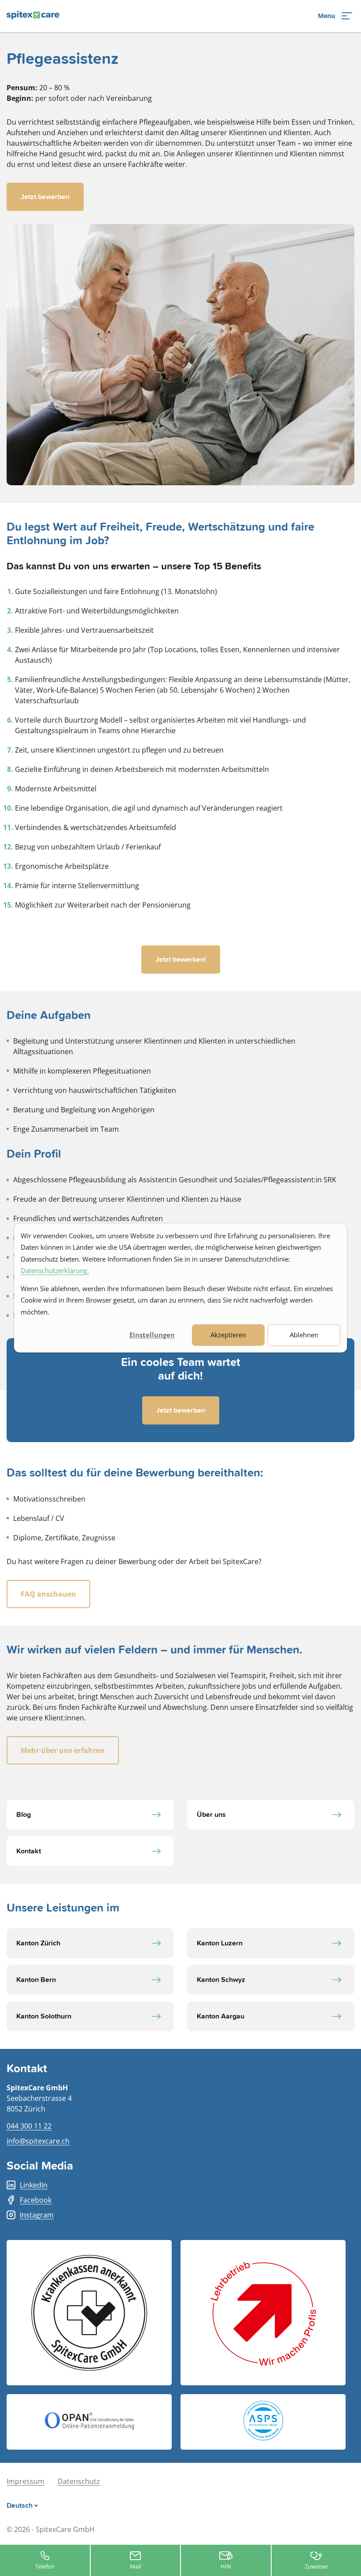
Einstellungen (152, 1335)
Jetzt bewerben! (181, 960)
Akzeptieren (228, 1335)
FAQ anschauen (48, 1594)
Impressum (26, 2481)
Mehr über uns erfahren (63, 1750)
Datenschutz (79, 2481)
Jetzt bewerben (45, 197)
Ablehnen (304, 1335)
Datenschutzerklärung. (55, 1270)
